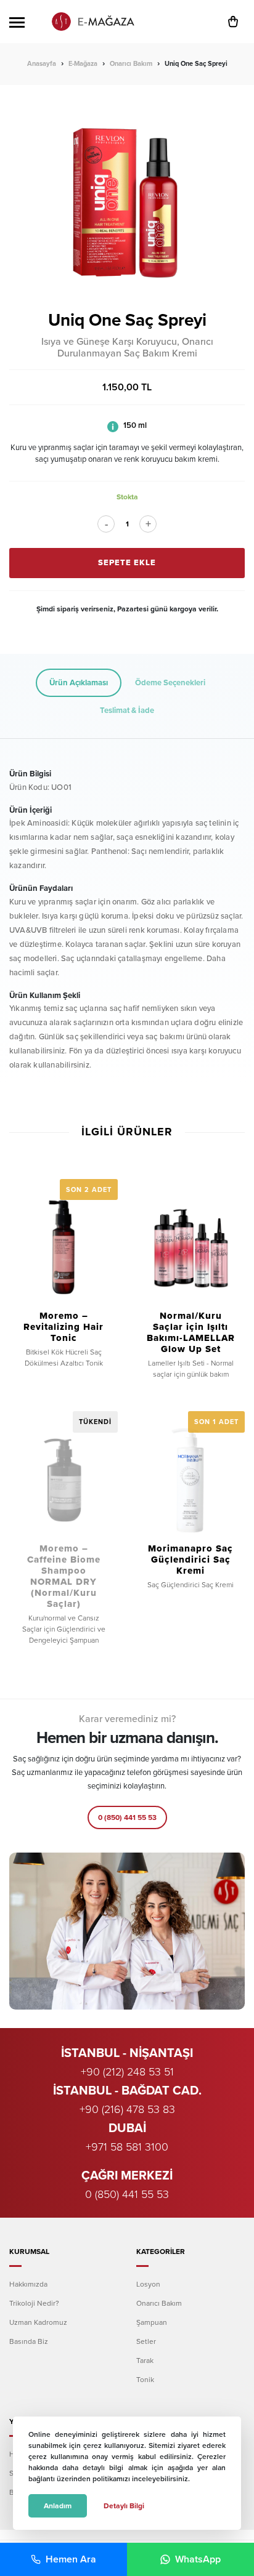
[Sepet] (236, 22)
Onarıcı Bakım (131, 64)
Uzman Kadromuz (38, 2322)
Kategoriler (161, 2252)
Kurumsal (29, 2252)
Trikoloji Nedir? (34, 2303)
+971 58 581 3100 (127, 2147)
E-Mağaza (83, 64)
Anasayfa (42, 64)
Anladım (58, 2506)
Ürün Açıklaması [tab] (79, 683)
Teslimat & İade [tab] (127, 710)
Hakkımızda (28, 2284)
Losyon (148, 2284)
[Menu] (17, 22)
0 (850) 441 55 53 (127, 1817)
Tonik (145, 2380)
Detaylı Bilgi (124, 2506)
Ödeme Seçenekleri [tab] (170, 683)
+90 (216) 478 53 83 (127, 2109)
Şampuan (152, 2322)
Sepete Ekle (127, 563)
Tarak (145, 2361)
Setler (146, 2341)
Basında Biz (29, 2341)
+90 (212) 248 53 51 (127, 2072)
